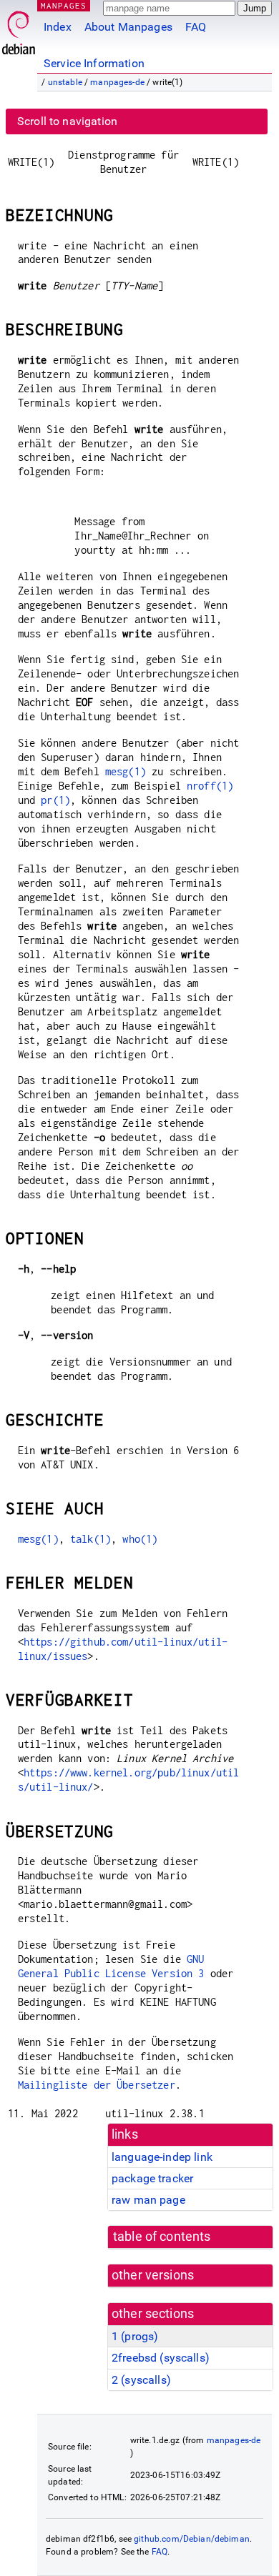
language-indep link (162, 2157)
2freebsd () (161, 2358)
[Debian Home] (19, 29)
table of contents (162, 2237)
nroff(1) (210, 786)
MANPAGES (64, 5)
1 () (135, 2336)
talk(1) (90, 1539)
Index (58, 27)
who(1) (140, 1539)
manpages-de (117, 82)
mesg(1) (126, 771)
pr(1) (55, 800)
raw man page (148, 2200)
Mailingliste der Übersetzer (97, 2085)
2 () (141, 2380)
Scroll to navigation (67, 121)
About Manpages (128, 27)
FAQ (196, 27)
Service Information (94, 63)
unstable (65, 82)
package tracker (152, 2178)
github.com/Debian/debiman (192, 2539)
